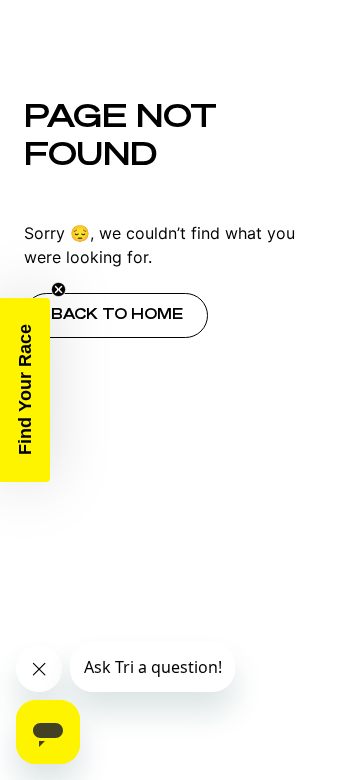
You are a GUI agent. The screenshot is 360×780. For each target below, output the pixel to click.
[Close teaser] (58, 289)
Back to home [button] (117, 314)
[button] (25, 390)
